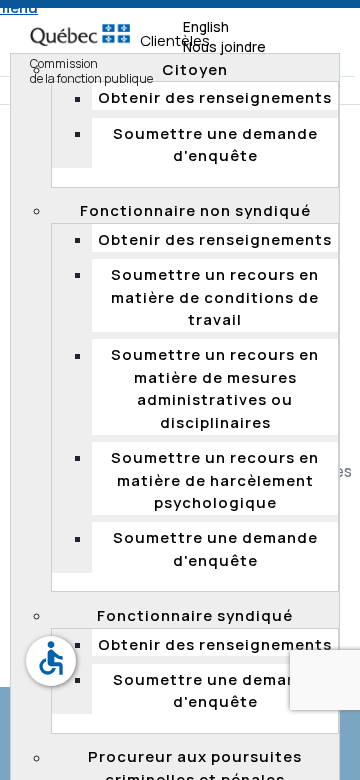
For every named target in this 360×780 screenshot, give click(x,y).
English (206, 27)
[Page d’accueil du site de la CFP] (80, 25)
